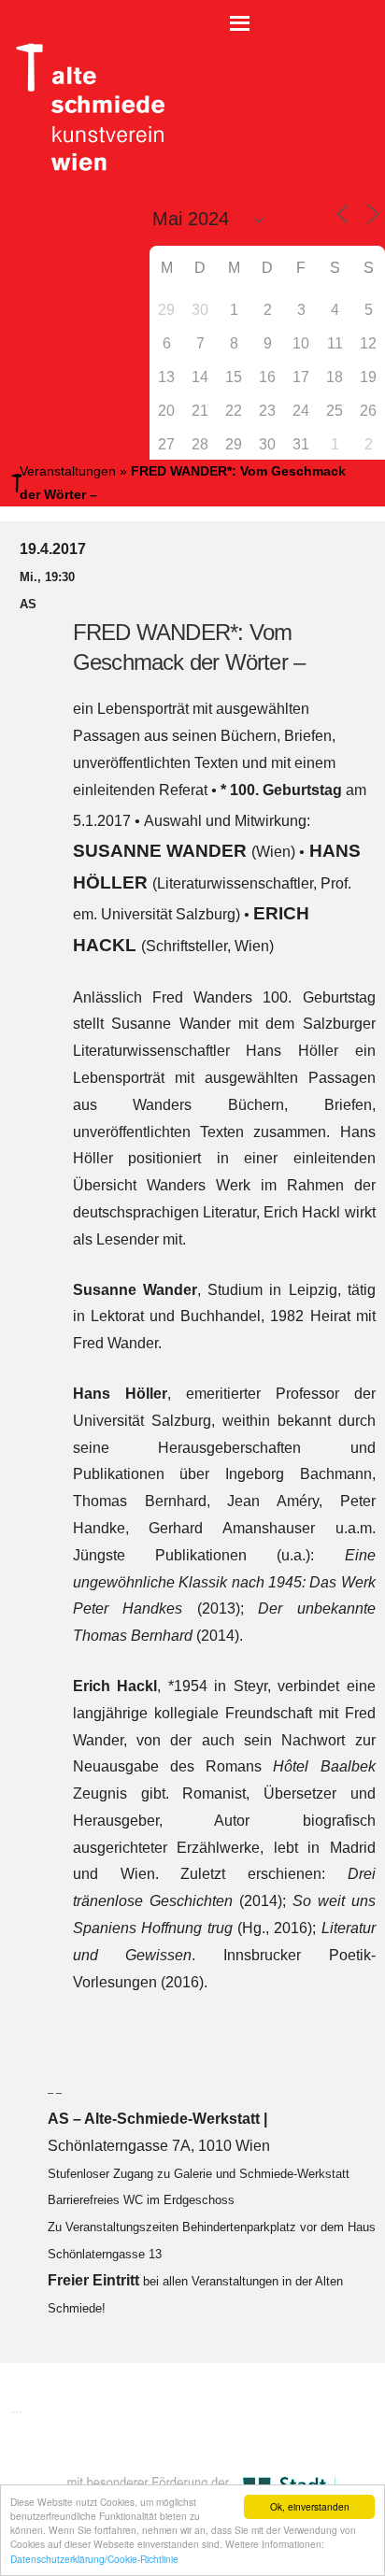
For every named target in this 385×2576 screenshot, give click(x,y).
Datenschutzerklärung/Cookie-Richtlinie (94, 2559)
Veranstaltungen (68, 471)
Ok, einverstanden (310, 2506)
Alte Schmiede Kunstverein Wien (84, 107)
